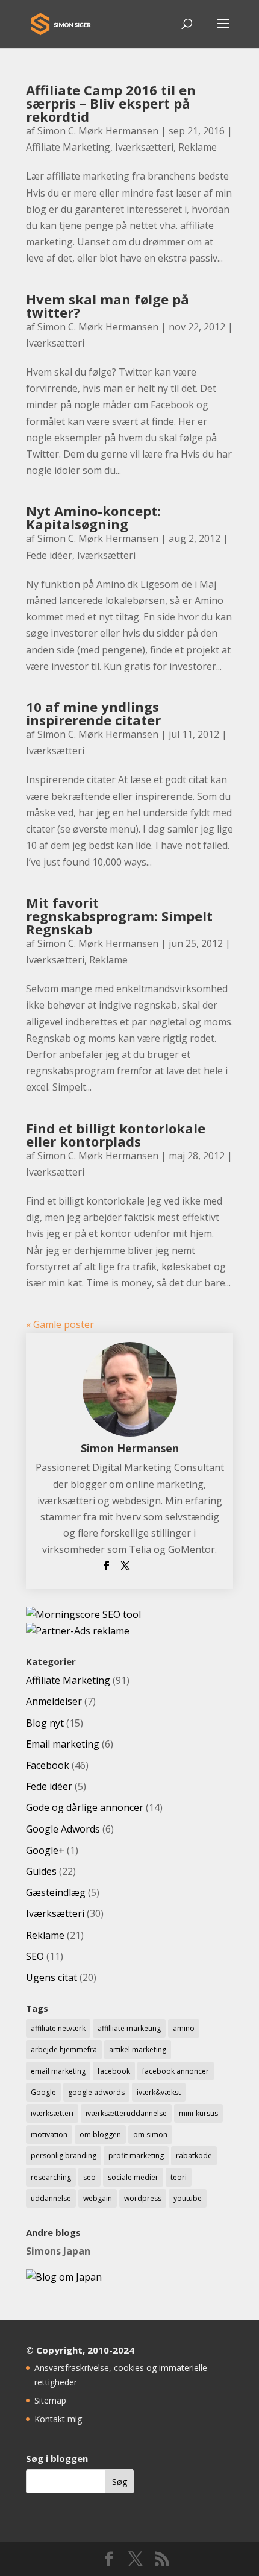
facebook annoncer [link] (176, 2071)
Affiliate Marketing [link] (68, 147)
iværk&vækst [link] (159, 2092)
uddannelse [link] (51, 2198)
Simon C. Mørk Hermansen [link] (98, 131)
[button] (223, 31)
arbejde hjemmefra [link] (64, 2049)
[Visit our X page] (136, 2559)
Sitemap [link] (50, 2400)
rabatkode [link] (194, 2156)
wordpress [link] (143, 2198)
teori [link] (179, 2177)
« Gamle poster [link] (60, 1324)
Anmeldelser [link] (54, 1701)
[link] (61, 23)
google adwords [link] (96, 2092)
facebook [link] (114, 2071)
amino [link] (184, 2028)
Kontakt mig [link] (58, 2419)
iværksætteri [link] (52, 2113)
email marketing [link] (58, 2071)
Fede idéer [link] (49, 555)
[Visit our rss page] (162, 2559)
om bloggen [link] (100, 2134)
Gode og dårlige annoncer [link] (85, 1807)
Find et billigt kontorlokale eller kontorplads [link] (116, 1135)
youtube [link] (188, 2198)
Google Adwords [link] (63, 1829)
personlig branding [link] (64, 2156)
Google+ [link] (45, 1850)
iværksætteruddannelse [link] (126, 2113)
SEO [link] (35, 1956)
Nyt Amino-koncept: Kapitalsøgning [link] (93, 517)
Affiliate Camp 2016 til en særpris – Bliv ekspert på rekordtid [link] (111, 103)
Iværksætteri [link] (144, 147)
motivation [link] (49, 2134)
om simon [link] (150, 2134)
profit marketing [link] (136, 2156)
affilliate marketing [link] (129, 2028)
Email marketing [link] (63, 1744)
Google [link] (43, 2092)
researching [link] (51, 2177)
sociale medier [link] (133, 2177)
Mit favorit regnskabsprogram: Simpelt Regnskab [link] (119, 916)
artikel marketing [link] (138, 2049)
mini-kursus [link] (198, 2113)
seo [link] (89, 2177)
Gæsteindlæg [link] (56, 1892)
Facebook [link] (48, 1765)
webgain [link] (98, 2198)
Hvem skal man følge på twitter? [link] (108, 306)
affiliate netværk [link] (58, 2028)
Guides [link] (41, 1871)
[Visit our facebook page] (109, 2559)
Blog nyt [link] (45, 1723)
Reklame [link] (198, 147)
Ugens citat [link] (51, 1977)
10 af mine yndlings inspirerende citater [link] (93, 713)
